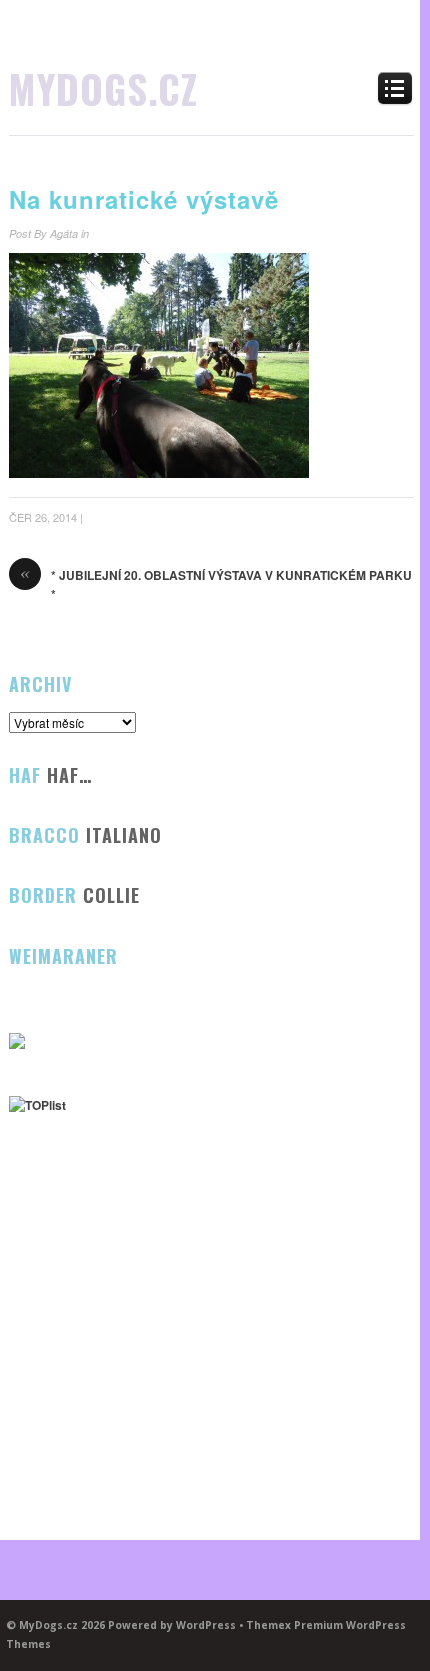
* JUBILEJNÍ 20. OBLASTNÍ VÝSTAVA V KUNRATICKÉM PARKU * (216, 585)
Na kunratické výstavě (144, 199)
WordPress (206, 1625)
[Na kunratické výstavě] (159, 473)
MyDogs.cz (103, 88)
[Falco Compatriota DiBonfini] (17, 1044)
